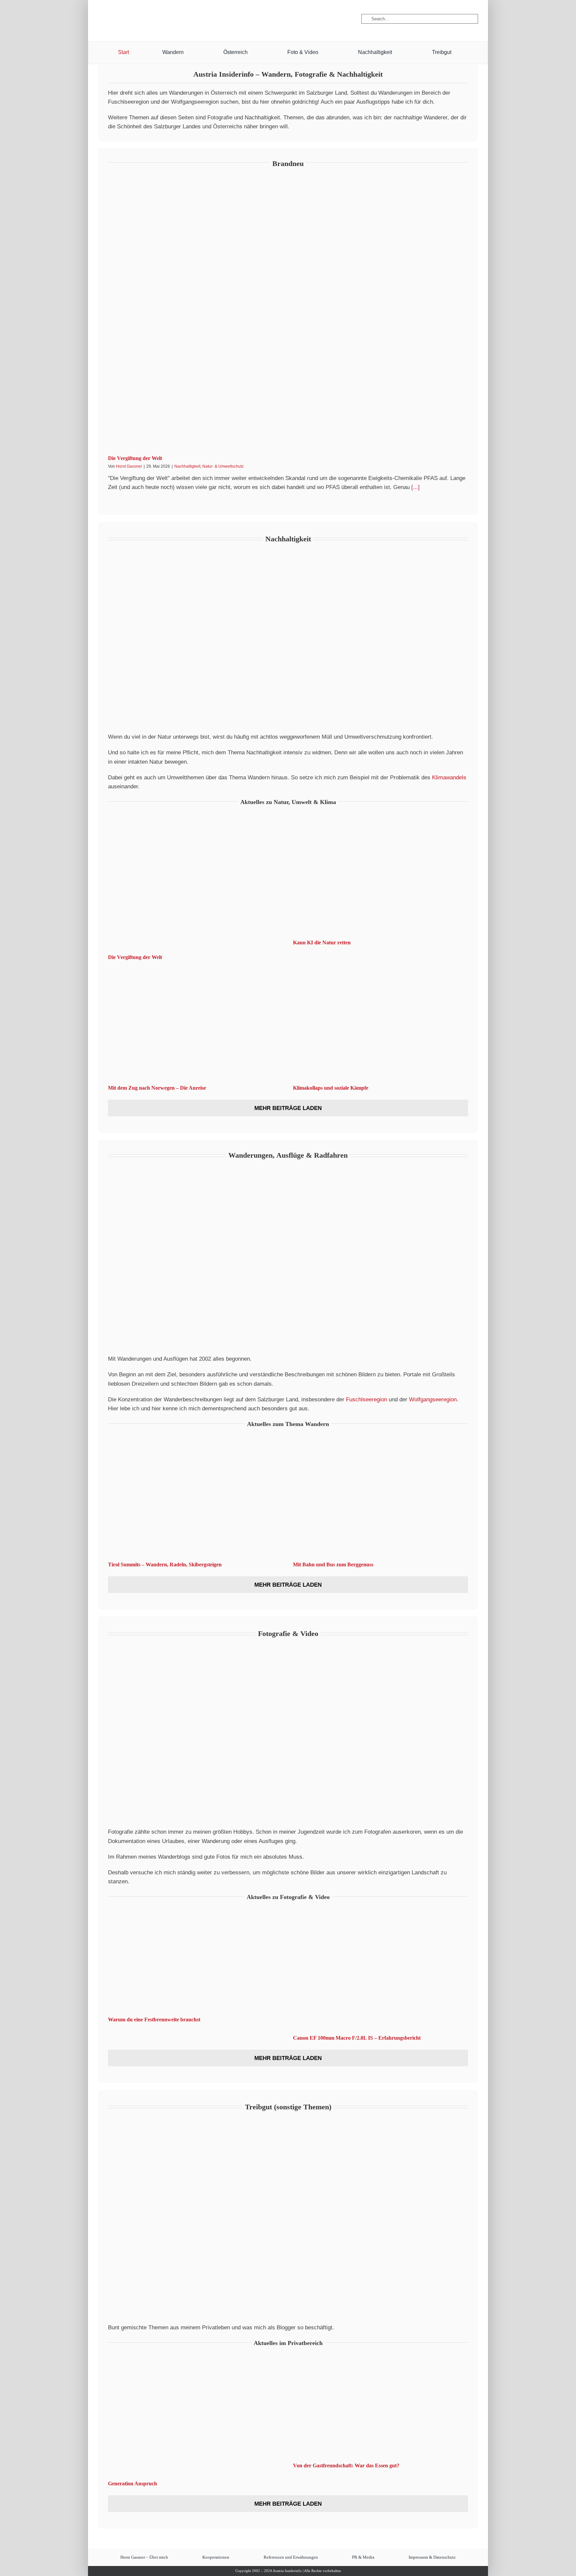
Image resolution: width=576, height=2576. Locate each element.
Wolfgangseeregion (433, 1399)
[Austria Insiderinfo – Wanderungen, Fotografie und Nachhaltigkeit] (288, 6)
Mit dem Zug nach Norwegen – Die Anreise (157, 1088)
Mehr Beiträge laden (288, 1108)
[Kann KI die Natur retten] (380, 875)
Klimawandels (449, 777)
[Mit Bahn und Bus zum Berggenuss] (380, 1497)
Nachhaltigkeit (187, 466)
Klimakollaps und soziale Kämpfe (331, 1088)
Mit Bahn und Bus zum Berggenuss (333, 1564)
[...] (415, 487)
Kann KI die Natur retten (322, 942)
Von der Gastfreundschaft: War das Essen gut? (346, 2465)
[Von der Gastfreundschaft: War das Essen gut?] (380, 2407)
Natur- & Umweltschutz (223, 466)
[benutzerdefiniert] (134, 19)
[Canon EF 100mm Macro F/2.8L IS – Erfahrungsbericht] (380, 1970)
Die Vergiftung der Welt (135, 458)
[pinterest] (156, 19)
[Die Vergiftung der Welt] (288, 314)
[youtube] (146, 19)
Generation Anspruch (132, 2483)
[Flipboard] (168, 19)
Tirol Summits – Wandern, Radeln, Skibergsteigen (165, 1564)
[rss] (179, 19)
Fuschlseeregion (366, 1399)
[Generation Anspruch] (195, 2416)
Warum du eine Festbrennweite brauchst (154, 2019)
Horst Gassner (129, 466)
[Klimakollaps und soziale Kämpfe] (380, 1021)
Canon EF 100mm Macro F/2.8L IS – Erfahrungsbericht (357, 2038)
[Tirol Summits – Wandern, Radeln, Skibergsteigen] (195, 1497)
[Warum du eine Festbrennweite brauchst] (195, 1961)
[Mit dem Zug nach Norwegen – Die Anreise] (195, 1021)
